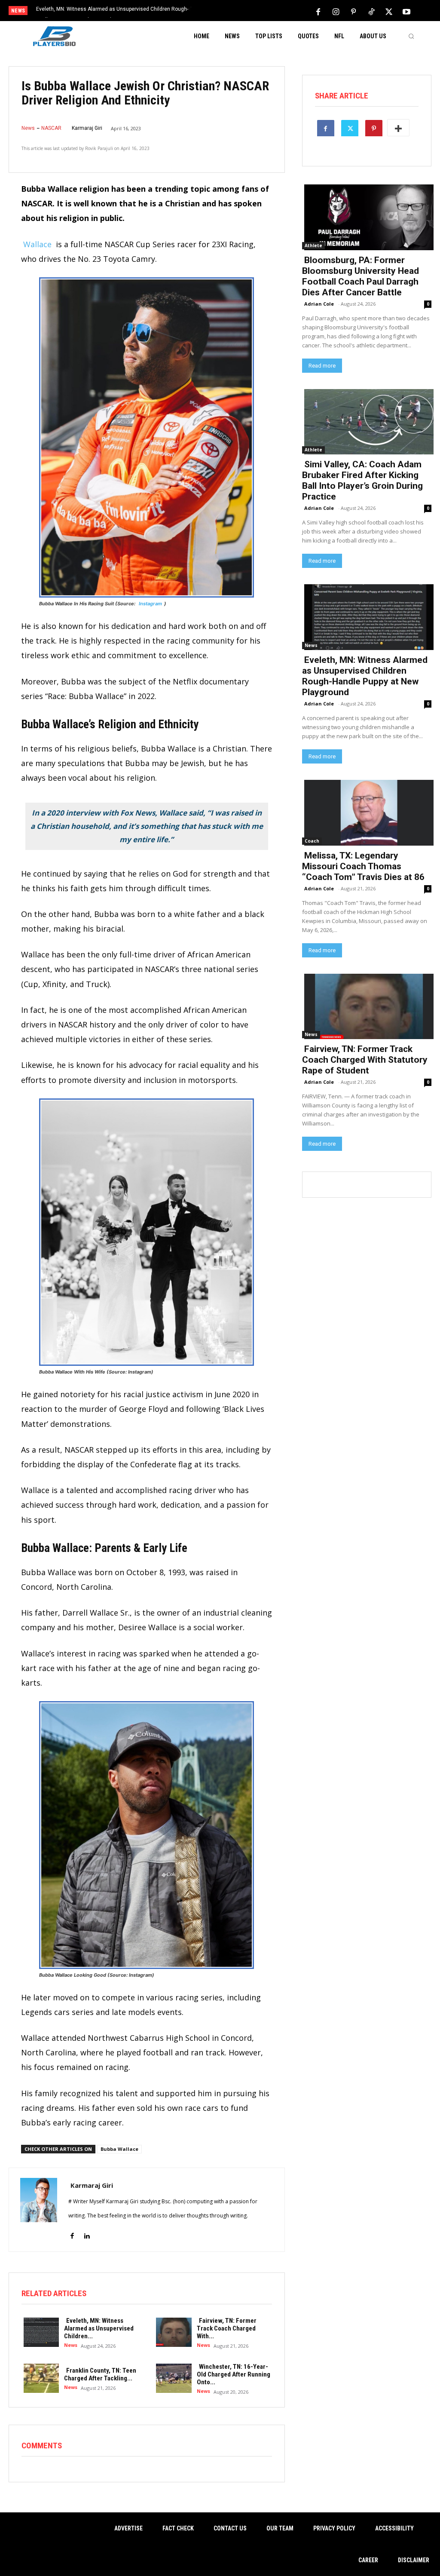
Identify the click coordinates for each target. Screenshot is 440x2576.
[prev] (229, 11)
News (28, 128)
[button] (411, 36)
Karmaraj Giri (87, 128)
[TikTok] (371, 11)
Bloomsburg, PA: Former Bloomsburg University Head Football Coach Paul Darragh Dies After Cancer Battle (361, 276)
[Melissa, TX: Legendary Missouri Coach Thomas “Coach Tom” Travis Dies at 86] (367, 812)
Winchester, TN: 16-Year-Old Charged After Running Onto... (234, 2374)
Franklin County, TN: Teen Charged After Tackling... (100, 2374)
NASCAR (51, 128)
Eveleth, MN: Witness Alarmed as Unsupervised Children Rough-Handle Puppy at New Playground (365, 676)
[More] (398, 128)
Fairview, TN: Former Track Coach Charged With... (227, 2328)
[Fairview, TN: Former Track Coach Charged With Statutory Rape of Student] (171, 2331)
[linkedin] (87, 2231)
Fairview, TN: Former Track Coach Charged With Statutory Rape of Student (365, 1060)
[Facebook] (318, 11)
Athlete (313, 245)
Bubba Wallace (119, 2149)
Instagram (150, 604)
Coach (312, 841)
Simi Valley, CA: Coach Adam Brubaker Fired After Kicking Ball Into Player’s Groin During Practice (362, 480)
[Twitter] (389, 11)
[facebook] (72, 2231)
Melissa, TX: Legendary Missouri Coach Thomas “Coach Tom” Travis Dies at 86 (363, 866)
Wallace (37, 244)
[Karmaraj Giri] (39, 2210)
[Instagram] (336, 11)
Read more (322, 366)
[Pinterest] (354, 11)
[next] (243, 11)
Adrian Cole (319, 304)
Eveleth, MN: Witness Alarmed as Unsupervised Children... (99, 2328)
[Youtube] (406, 11)
